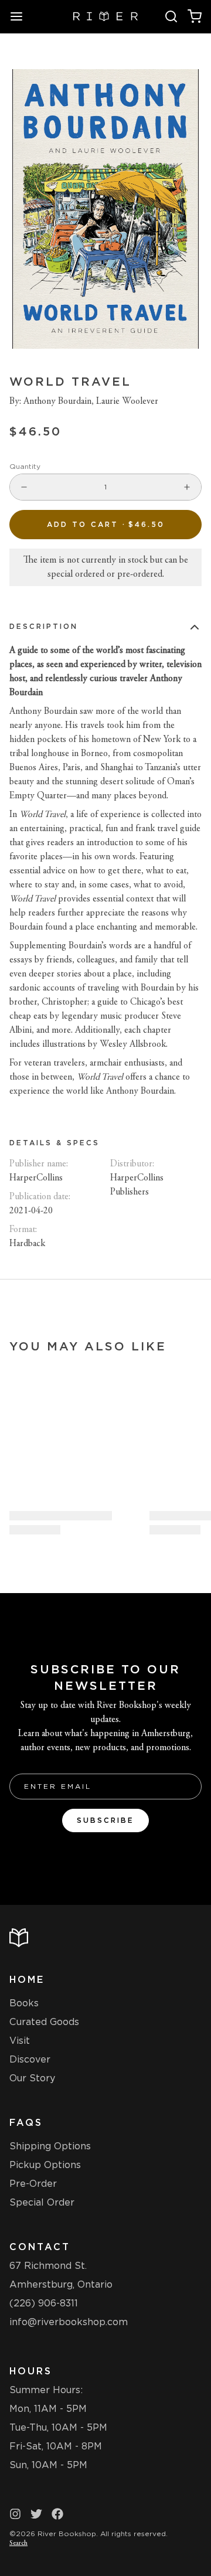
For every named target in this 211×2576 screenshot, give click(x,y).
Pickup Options (45, 2165)
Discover (30, 2059)
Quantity (25, 466)
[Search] (171, 16)
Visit (20, 2041)
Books (24, 2003)
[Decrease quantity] (24, 487)
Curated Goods (44, 2022)
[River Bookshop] (106, 16)
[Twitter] (36, 2514)
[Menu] (21, 16)
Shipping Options (50, 2146)
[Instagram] (15, 2514)
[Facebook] (57, 2514)
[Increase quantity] (187, 487)
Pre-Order (33, 2184)
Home (27, 1980)
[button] (105, 525)
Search (18, 2543)
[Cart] (195, 16)
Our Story (32, 2078)
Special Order (42, 2202)
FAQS (26, 2123)
